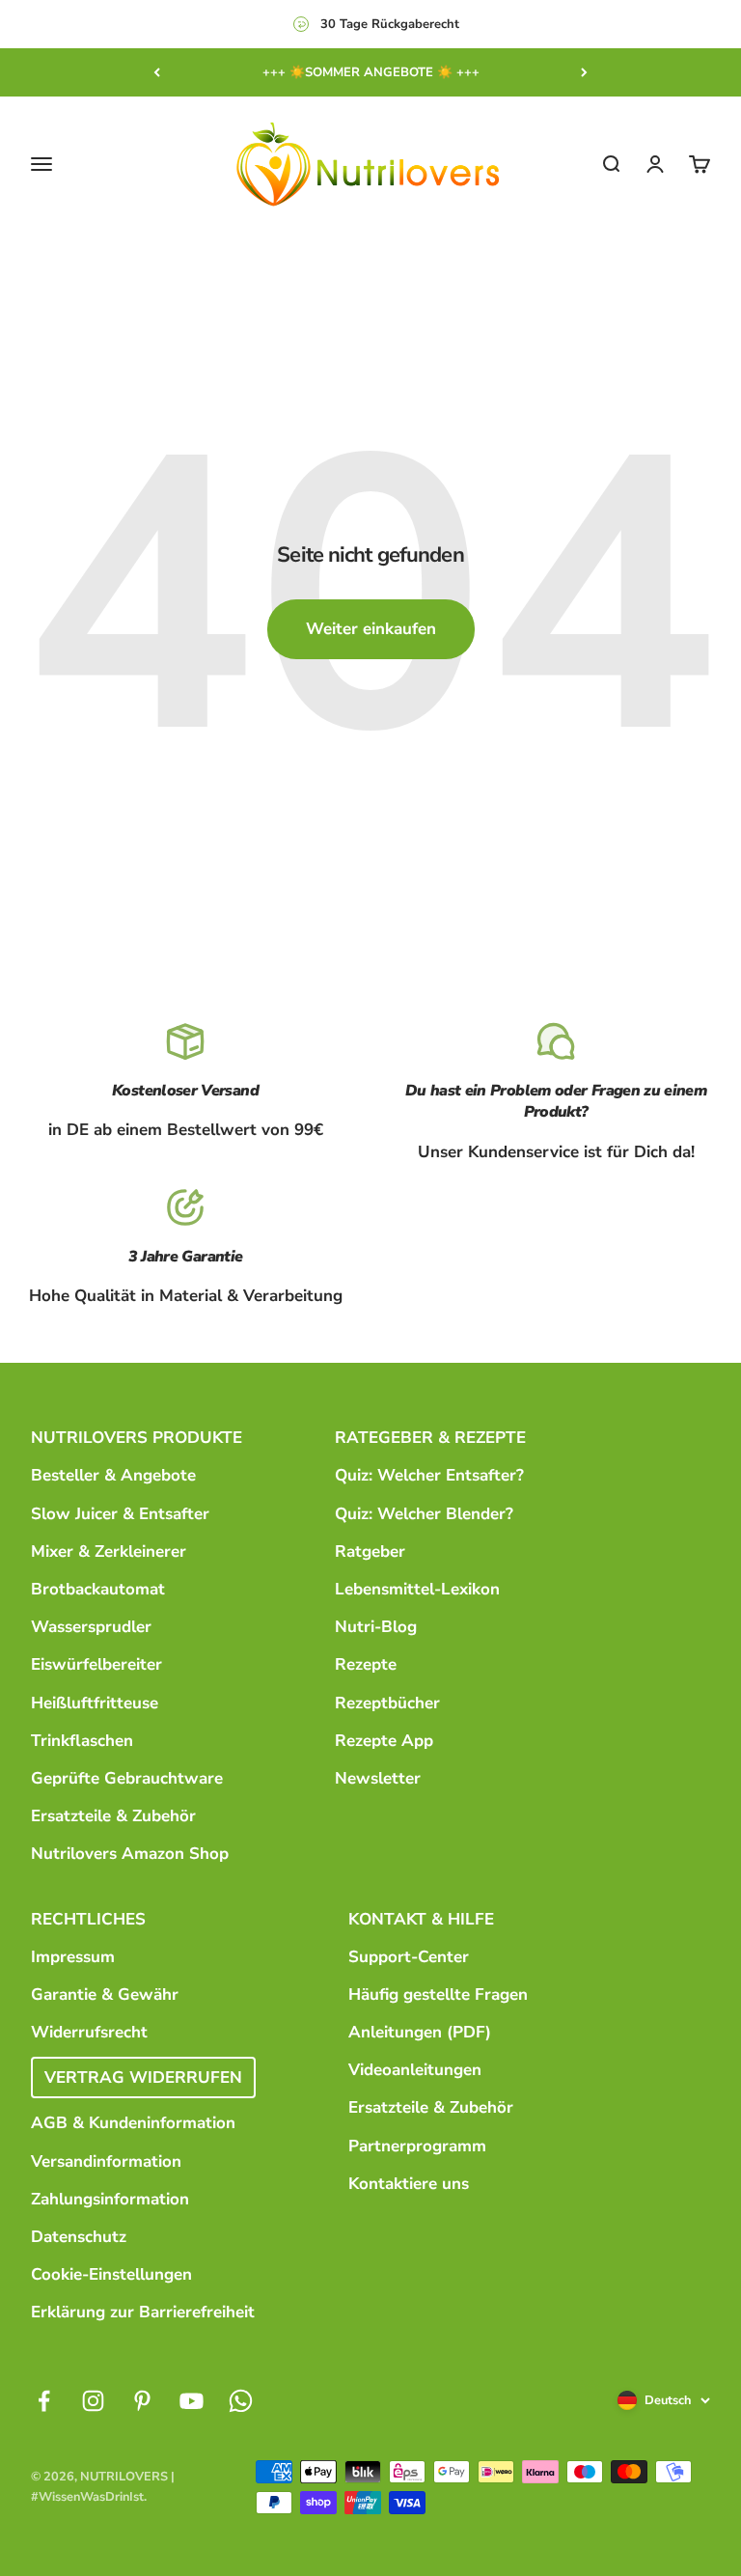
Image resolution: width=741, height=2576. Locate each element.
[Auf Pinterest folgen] (142, 2401)
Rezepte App (384, 1741)
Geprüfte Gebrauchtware (127, 1778)
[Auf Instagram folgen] (93, 2401)
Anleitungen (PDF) (420, 2032)
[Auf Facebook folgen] (44, 2401)
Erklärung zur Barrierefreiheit (143, 2312)
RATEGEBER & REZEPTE (430, 1438)
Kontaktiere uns (409, 2184)
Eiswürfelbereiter (96, 1664)
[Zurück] (157, 72)
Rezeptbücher (387, 1703)
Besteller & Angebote (113, 1475)
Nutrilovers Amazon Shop (130, 1854)
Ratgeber (370, 1551)
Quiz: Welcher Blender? (424, 1514)
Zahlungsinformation (110, 2199)
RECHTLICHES (88, 1919)
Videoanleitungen (415, 2070)
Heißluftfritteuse (95, 1703)
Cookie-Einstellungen (111, 2274)
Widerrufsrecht (89, 2032)
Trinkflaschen (82, 1741)
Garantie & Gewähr (105, 1994)
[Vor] (584, 72)
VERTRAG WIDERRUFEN (143, 2077)
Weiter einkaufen (371, 629)
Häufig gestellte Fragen (438, 1994)
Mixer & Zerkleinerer (109, 1551)
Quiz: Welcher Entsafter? (429, 1475)
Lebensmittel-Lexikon (417, 1589)
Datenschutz (79, 2237)
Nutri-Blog (376, 1627)
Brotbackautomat (98, 1589)
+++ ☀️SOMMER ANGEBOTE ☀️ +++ (371, 72)
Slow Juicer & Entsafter (120, 1514)
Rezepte (366, 1664)
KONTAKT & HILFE (421, 1919)
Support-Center (409, 1957)
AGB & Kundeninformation (133, 2123)
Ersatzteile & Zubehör (113, 1816)
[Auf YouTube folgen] (192, 2401)
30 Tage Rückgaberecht (390, 24)
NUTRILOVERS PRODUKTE (137, 1438)
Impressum (73, 1957)
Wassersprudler (91, 1627)
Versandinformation (106, 2161)
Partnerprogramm (417, 2146)
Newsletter (378, 1778)
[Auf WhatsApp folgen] (241, 2401)
